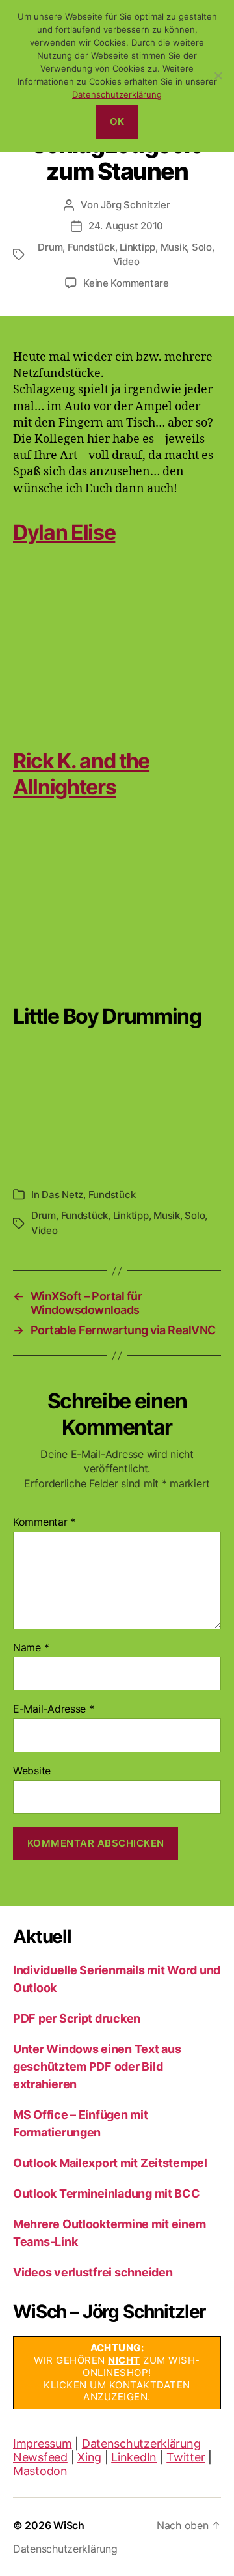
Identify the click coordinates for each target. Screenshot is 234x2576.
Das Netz (62, 1195)
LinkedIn (134, 2457)
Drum (50, 247)
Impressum (43, 2443)
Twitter (186, 2457)
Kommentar (44, 1522)
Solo (202, 247)
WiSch (69, 2525)
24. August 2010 (126, 226)
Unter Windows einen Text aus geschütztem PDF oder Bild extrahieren (97, 2066)
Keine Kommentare (126, 283)
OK (117, 121)
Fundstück (91, 247)
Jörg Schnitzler (135, 205)
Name (31, 1648)
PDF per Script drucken (77, 2018)
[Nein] (218, 76)
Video (126, 261)
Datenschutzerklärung (141, 2443)
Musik (174, 247)
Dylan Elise (64, 532)
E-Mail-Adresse (54, 1709)
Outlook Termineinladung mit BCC (107, 2193)
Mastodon (40, 2471)
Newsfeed (40, 2457)
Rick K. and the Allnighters (81, 774)
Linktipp (137, 247)
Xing (89, 2457)
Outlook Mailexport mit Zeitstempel (110, 2163)
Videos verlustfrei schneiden (93, 2272)
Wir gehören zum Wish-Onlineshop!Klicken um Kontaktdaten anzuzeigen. (117, 2372)
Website (32, 1771)
